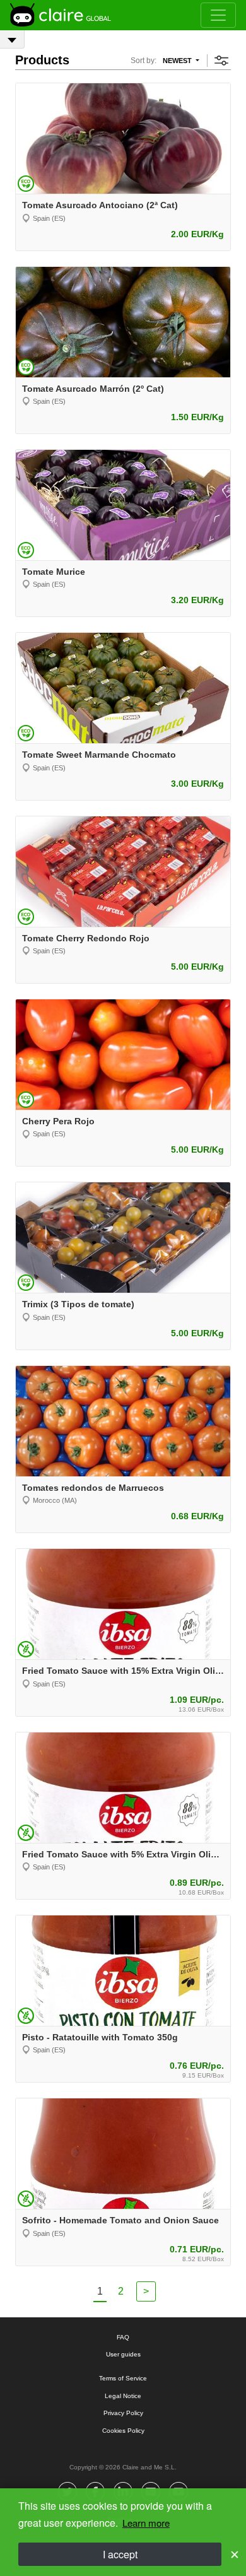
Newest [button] (178, 61)
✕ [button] (235, 2554)
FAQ (123, 2337)
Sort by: (143, 61)
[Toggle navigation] (218, 15)
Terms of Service (123, 2378)
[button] (221, 64)
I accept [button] (120, 2554)
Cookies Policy (123, 2431)
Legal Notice (123, 2396)
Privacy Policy (123, 2413)
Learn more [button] (146, 2523)
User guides (123, 2354)
